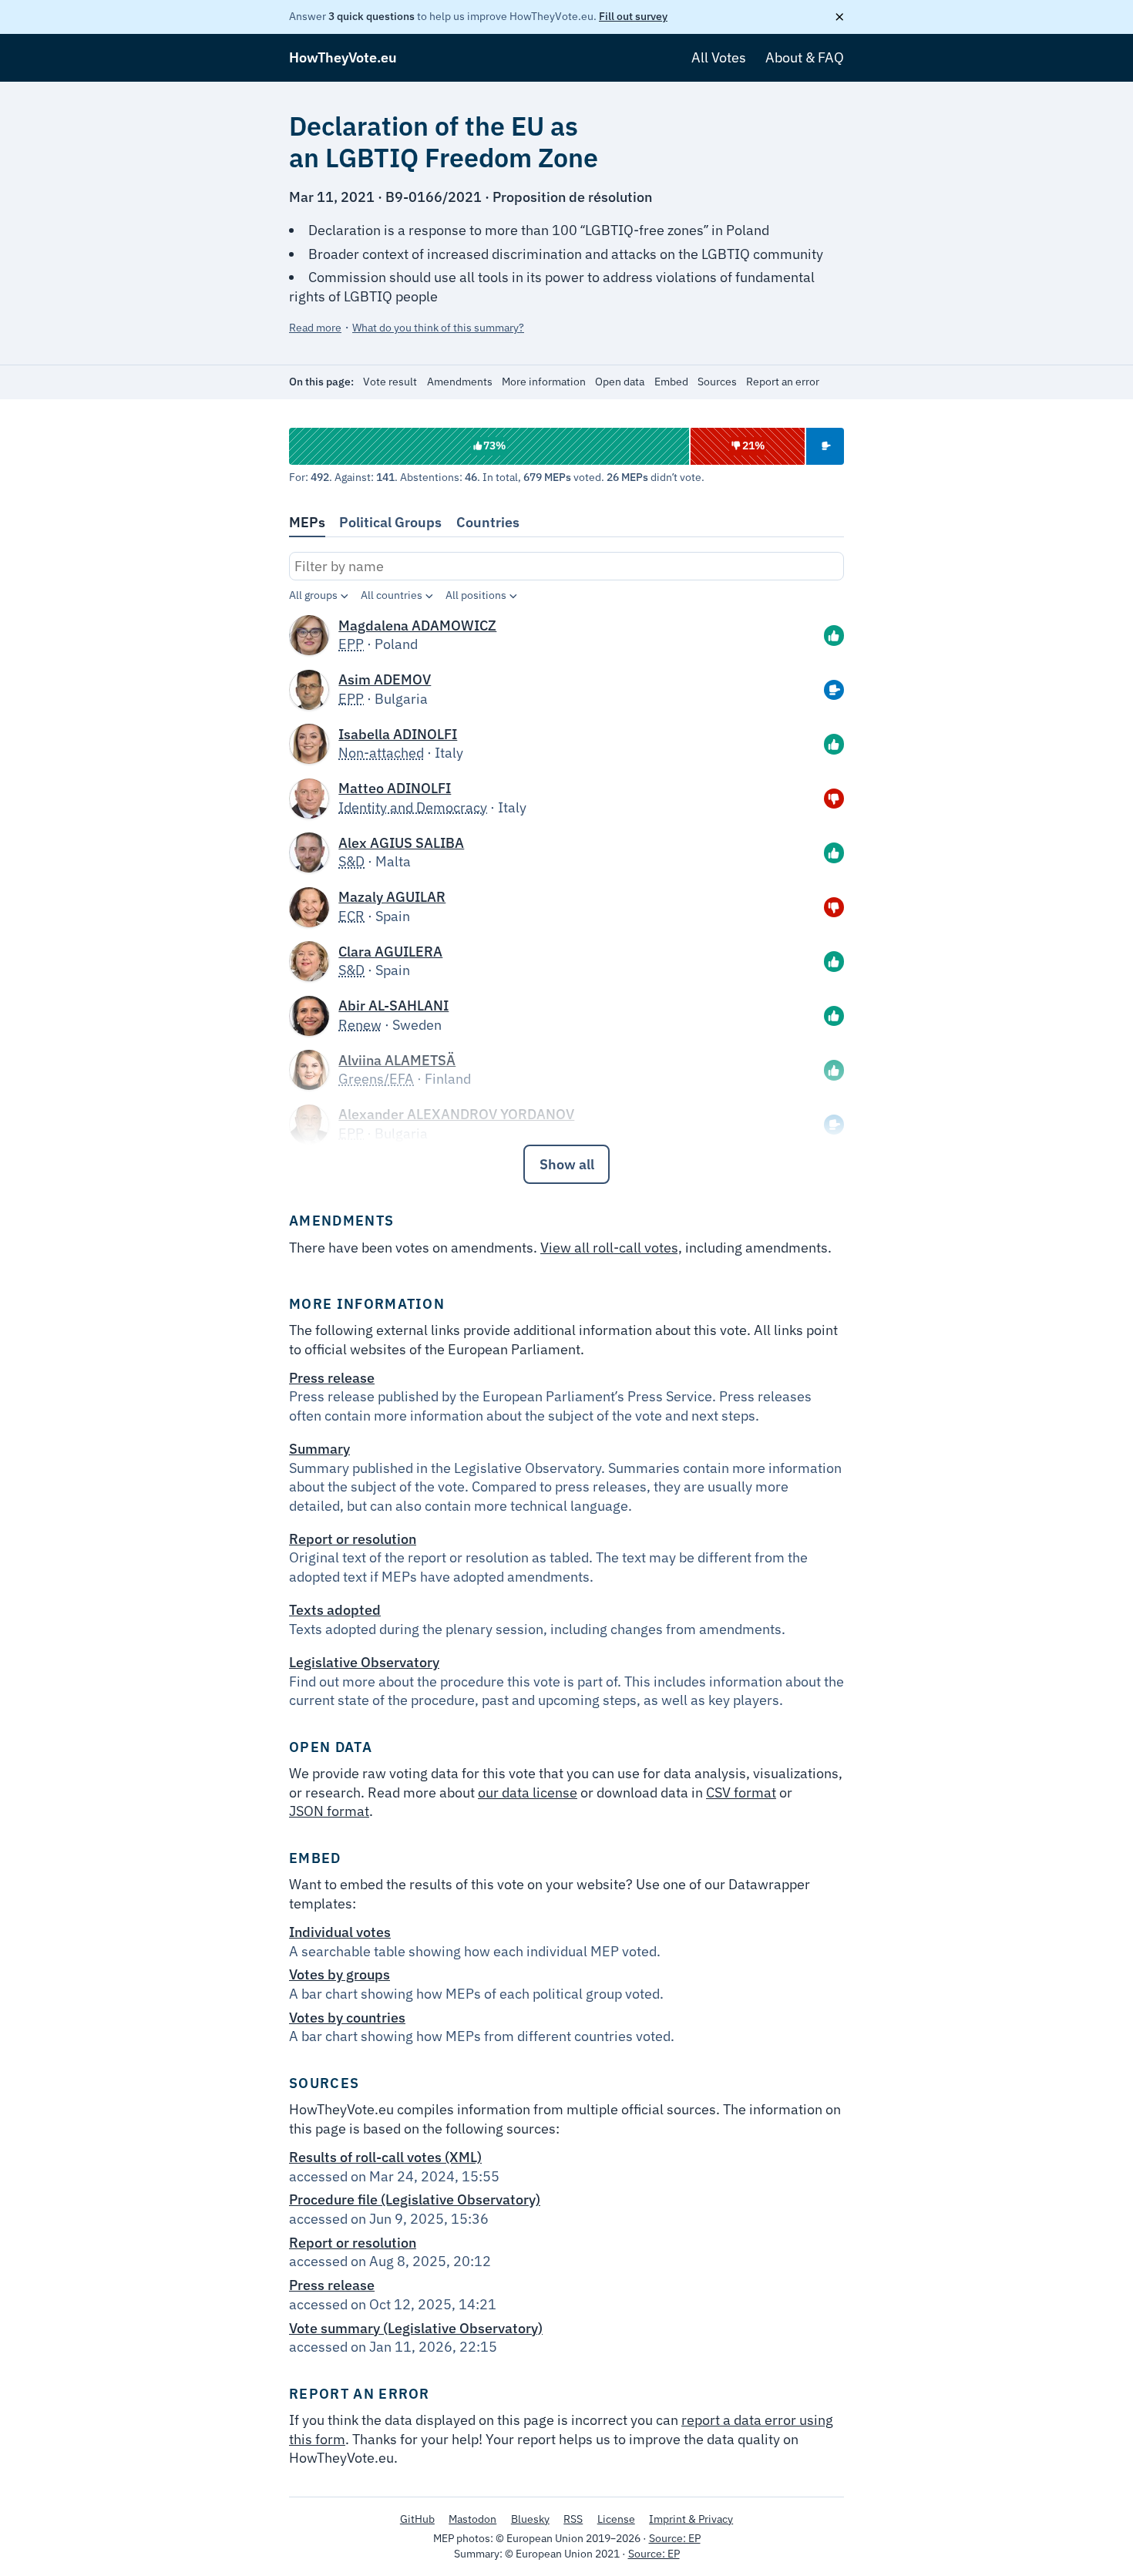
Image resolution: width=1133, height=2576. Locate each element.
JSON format (329, 1811)
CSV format (741, 1792)
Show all (567, 1164)
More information (544, 382)
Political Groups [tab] (390, 522)
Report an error (783, 382)
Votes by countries (347, 2018)
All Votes (719, 57)
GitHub (417, 2519)
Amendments (460, 382)
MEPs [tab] (307, 522)
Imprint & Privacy (691, 2519)
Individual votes (340, 1932)
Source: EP (675, 2538)
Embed (671, 382)
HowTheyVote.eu (343, 57)
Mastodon (472, 2519)
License (616, 2519)
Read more (315, 328)
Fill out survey (633, 16)
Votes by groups (340, 1974)
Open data (620, 382)
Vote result (390, 382)
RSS (573, 2519)
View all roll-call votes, (611, 1248)
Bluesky (530, 2519)
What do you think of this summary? (438, 328)
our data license (528, 1792)
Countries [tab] (488, 522)
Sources (717, 382)
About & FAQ (805, 57)
